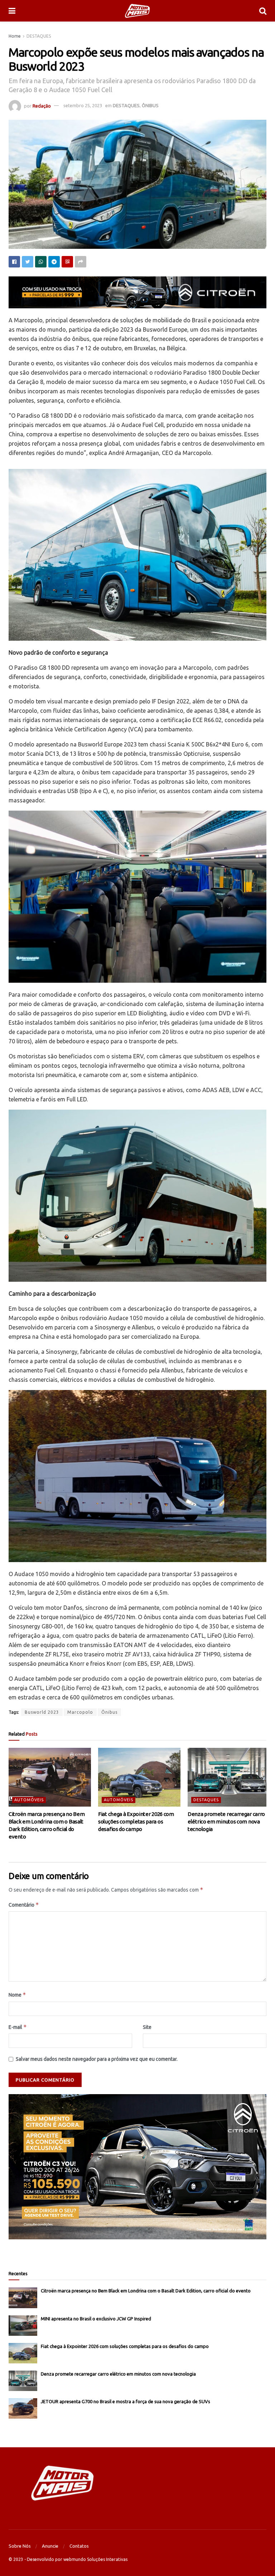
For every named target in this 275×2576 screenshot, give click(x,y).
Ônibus (109, 1712)
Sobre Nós (20, 2546)
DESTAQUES (39, 36)
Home (15, 36)
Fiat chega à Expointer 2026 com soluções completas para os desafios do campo (136, 1821)
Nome (17, 1995)
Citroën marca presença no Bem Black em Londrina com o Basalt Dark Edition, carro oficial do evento (146, 2291)
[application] (137, 2167)
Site (147, 2027)
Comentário (24, 1905)
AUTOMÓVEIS (29, 1800)
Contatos (79, 2546)
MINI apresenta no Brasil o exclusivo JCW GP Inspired (96, 2319)
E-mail (18, 2027)
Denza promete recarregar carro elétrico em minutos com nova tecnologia (226, 1821)
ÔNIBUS (150, 105)
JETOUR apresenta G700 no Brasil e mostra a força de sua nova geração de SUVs (126, 2401)
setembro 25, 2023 (83, 105)
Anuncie (50, 2546)
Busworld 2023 (42, 1712)
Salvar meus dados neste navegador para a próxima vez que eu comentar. (97, 2059)
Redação (42, 105)
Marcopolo (80, 1712)
